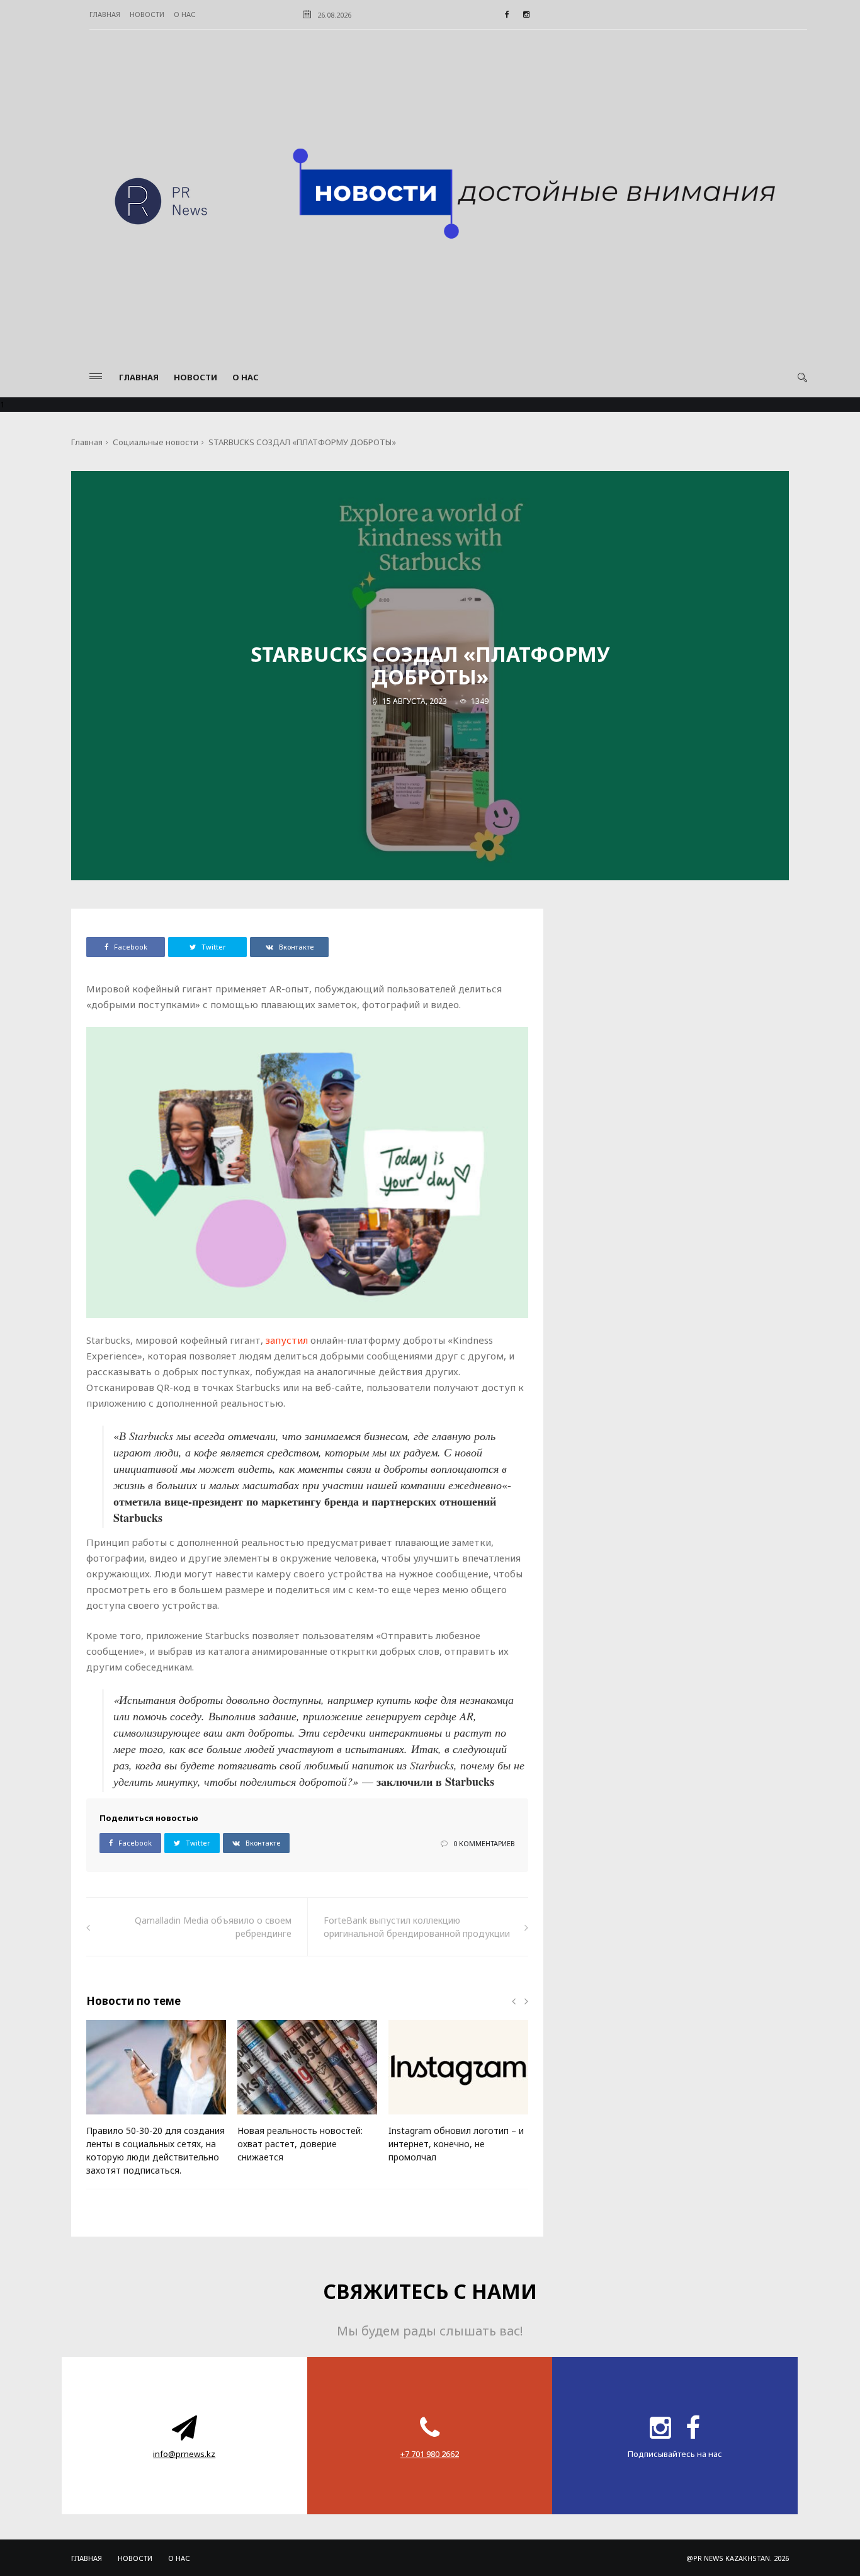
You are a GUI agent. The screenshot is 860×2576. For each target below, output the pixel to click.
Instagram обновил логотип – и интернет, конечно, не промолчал (456, 2144)
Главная (105, 14)
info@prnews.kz (184, 2454)
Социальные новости (156, 442)
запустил (287, 1340)
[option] (156, 2104)
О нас (185, 14)
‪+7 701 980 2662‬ (430, 2454)
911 (114, 2119)
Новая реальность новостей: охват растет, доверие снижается (300, 2144)
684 (416, 2119)
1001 (267, 2119)
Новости (147, 14)
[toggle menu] (96, 376)
